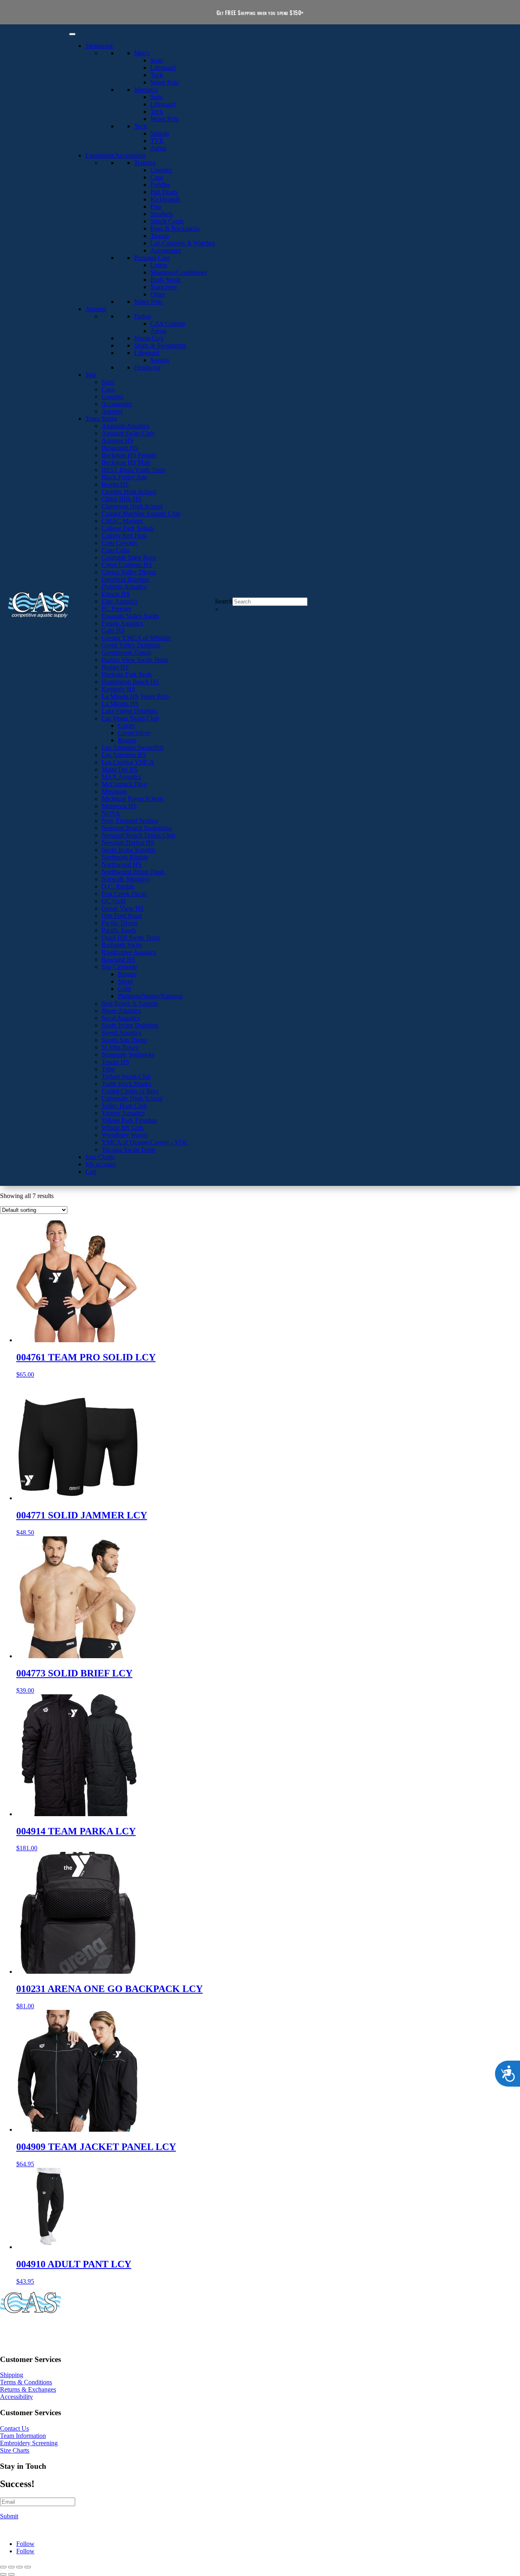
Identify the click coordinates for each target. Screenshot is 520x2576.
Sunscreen (164, 287)
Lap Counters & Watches (183, 243)
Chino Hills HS (121, 499)
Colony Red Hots (124, 535)
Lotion (159, 265)
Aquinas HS (117, 440)
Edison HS (116, 594)
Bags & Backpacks (175, 228)
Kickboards (165, 199)
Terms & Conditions (26, 2382)
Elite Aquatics (119, 601)
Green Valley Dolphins (131, 645)
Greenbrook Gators (126, 652)
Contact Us (14, 2428)
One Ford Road (122, 916)
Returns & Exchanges (28, 2389)
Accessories (166, 250)
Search (224, 601)
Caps (157, 177)
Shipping (12, 2375)
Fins (156, 207)
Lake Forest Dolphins (129, 711)
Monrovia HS (119, 806)
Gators (126, 726)
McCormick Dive (124, 784)
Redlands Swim (122, 945)
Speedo (160, 133)
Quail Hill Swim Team (131, 938)
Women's (146, 90)
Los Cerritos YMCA (128, 762)
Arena (158, 148)
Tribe (108, 1069)
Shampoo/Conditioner (179, 272)
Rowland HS (118, 959)
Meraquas (114, 791)
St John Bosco (120, 1047)
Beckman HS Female (129, 455)
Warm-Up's (149, 338)
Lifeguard (163, 68)
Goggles (161, 170)
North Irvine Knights (128, 850)
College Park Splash (128, 528)
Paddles (160, 185)
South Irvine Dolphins (130, 1025)
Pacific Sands (119, 930)
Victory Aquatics (123, 1113)
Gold (124, 989)
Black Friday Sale (125, 477)
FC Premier (116, 609)
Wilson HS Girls (123, 1128)
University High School (132, 1098)
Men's (142, 53)
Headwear (147, 367)
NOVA (111, 813)
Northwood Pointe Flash (133, 872)
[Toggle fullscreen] (11, 2567)
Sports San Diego (124, 1040)
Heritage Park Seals (127, 674)
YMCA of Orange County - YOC (145, 1142)
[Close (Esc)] (28, 2567)
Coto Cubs (115, 550)
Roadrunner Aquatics (129, 952)
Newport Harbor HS (128, 842)
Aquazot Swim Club (128, 433)
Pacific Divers (120, 923)
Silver (125, 981)
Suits (157, 60)
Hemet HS (115, 667)
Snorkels (161, 214)
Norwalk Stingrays (126, 879)
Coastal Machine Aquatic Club (141, 514)
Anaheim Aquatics (125, 426)
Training (145, 163)
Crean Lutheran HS (127, 565)
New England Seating (130, 821)
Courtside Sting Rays (129, 557)
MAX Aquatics (121, 777)
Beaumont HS (120, 448)
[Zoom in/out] (3, 2567)
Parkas (143, 316)
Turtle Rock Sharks (126, 1084)
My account (101, 1164)
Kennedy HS (118, 689)
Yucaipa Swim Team (128, 1150)
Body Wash (165, 280)
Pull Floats (164, 192)
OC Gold (114, 901)
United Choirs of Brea (130, 1091)
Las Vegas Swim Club (130, 718)
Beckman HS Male (126, 462)
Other (158, 294)
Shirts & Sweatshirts (160, 345)
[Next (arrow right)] (11, 2574)
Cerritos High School (129, 492)
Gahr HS (113, 630)
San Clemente (119, 967)
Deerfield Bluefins (125, 579)
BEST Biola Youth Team (134, 470)
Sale (91, 375)
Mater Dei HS (120, 769)
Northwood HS (121, 864)
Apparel (96, 309)
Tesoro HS (115, 1062)
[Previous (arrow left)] (3, 2574)
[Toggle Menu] (72, 34)
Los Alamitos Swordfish (133, 747)
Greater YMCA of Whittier (136, 638)
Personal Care (152, 258)
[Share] (19, 2567)
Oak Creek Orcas (124, 894)
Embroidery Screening (29, 2443)
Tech (157, 75)
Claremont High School (132, 506)
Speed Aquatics (121, 1033)
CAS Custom (168, 323)
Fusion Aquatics (122, 623)
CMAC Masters (122, 521)
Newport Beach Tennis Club (138, 835)
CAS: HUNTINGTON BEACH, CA (49, 2330)
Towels (160, 236)
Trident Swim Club (126, 1076)
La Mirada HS (120, 704)
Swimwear (99, 46)
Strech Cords (167, 221)
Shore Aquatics (121, 1011)
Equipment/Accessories (115, 155)
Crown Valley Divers (129, 572)
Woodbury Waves (125, 1135)
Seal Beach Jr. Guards (130, 1003)
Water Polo (165, 82)
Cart (91, 1171)
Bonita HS (115, 484)
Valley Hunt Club (124, 1106)
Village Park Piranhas (129, 1120)
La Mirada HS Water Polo (135, 696)
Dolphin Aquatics (124, 587)
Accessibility (16, 2397)
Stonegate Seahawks (128, 1054)
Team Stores (101, 419)
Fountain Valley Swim (130, 616)
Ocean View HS (123, 908)
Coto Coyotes (119, 543)
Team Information (23, 2436)
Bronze (127, 740)
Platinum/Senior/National (150, 996)
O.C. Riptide (118, 886)
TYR (157, 141)
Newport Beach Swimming (137, 828)
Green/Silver (134, 733)
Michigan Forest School (132, 799)
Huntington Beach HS (130, 682)
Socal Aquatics (121, 1018)
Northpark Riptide (125, 857)
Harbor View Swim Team (135, 660)
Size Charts (100, 1157)
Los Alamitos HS (124, 755)
